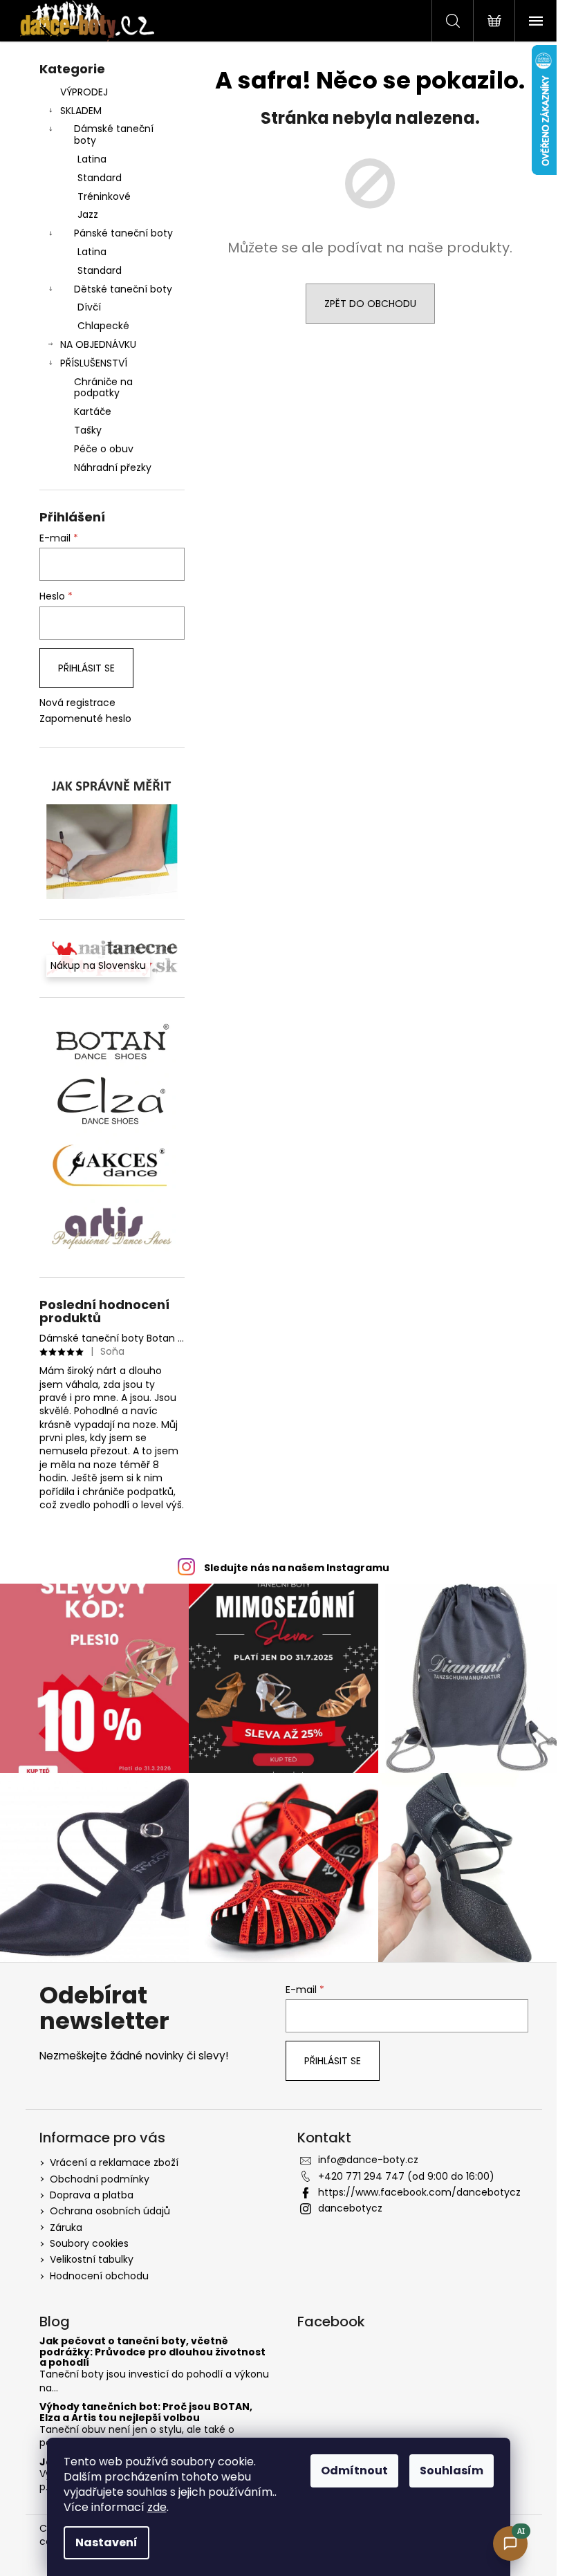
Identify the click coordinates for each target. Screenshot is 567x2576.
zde (157, 2507)
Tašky (88, 430)
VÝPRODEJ (84, 92)
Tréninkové (104, 196)
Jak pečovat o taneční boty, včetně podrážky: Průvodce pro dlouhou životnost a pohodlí (152, 2352)
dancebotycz (350, 2208)
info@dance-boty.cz (368, 2160)
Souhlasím (452, 2471)
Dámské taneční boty (114, 135)
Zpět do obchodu (370, 304)
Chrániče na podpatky (103, 388)
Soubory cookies (89, 2243)
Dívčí (89, 307)
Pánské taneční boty (123, 233)
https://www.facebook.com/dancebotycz (419, 2192)
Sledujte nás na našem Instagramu (297, 1568)
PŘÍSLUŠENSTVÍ (94, 363)
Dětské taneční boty (123, 289)
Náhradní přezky (113, 467)
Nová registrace (77, 703)
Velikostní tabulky (92, 2259)
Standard (100, 178)
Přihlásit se (86, 668)
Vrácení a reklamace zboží (114, 2162)
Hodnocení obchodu (99, 2276)
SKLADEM (81, 111)
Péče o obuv (104, 449)
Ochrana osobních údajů (110, 2211)
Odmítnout (354, 2471)
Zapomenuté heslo (85, 719)
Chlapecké (103, 326)
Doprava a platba (92, 2195)
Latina (92, 159)
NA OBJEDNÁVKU (98, 344)
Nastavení (106, 2542)
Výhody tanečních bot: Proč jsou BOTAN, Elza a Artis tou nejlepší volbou (146, 2412)
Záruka (66, 2227)
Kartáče (93, 411)
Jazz (88, 214)
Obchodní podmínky (100, 2179)
